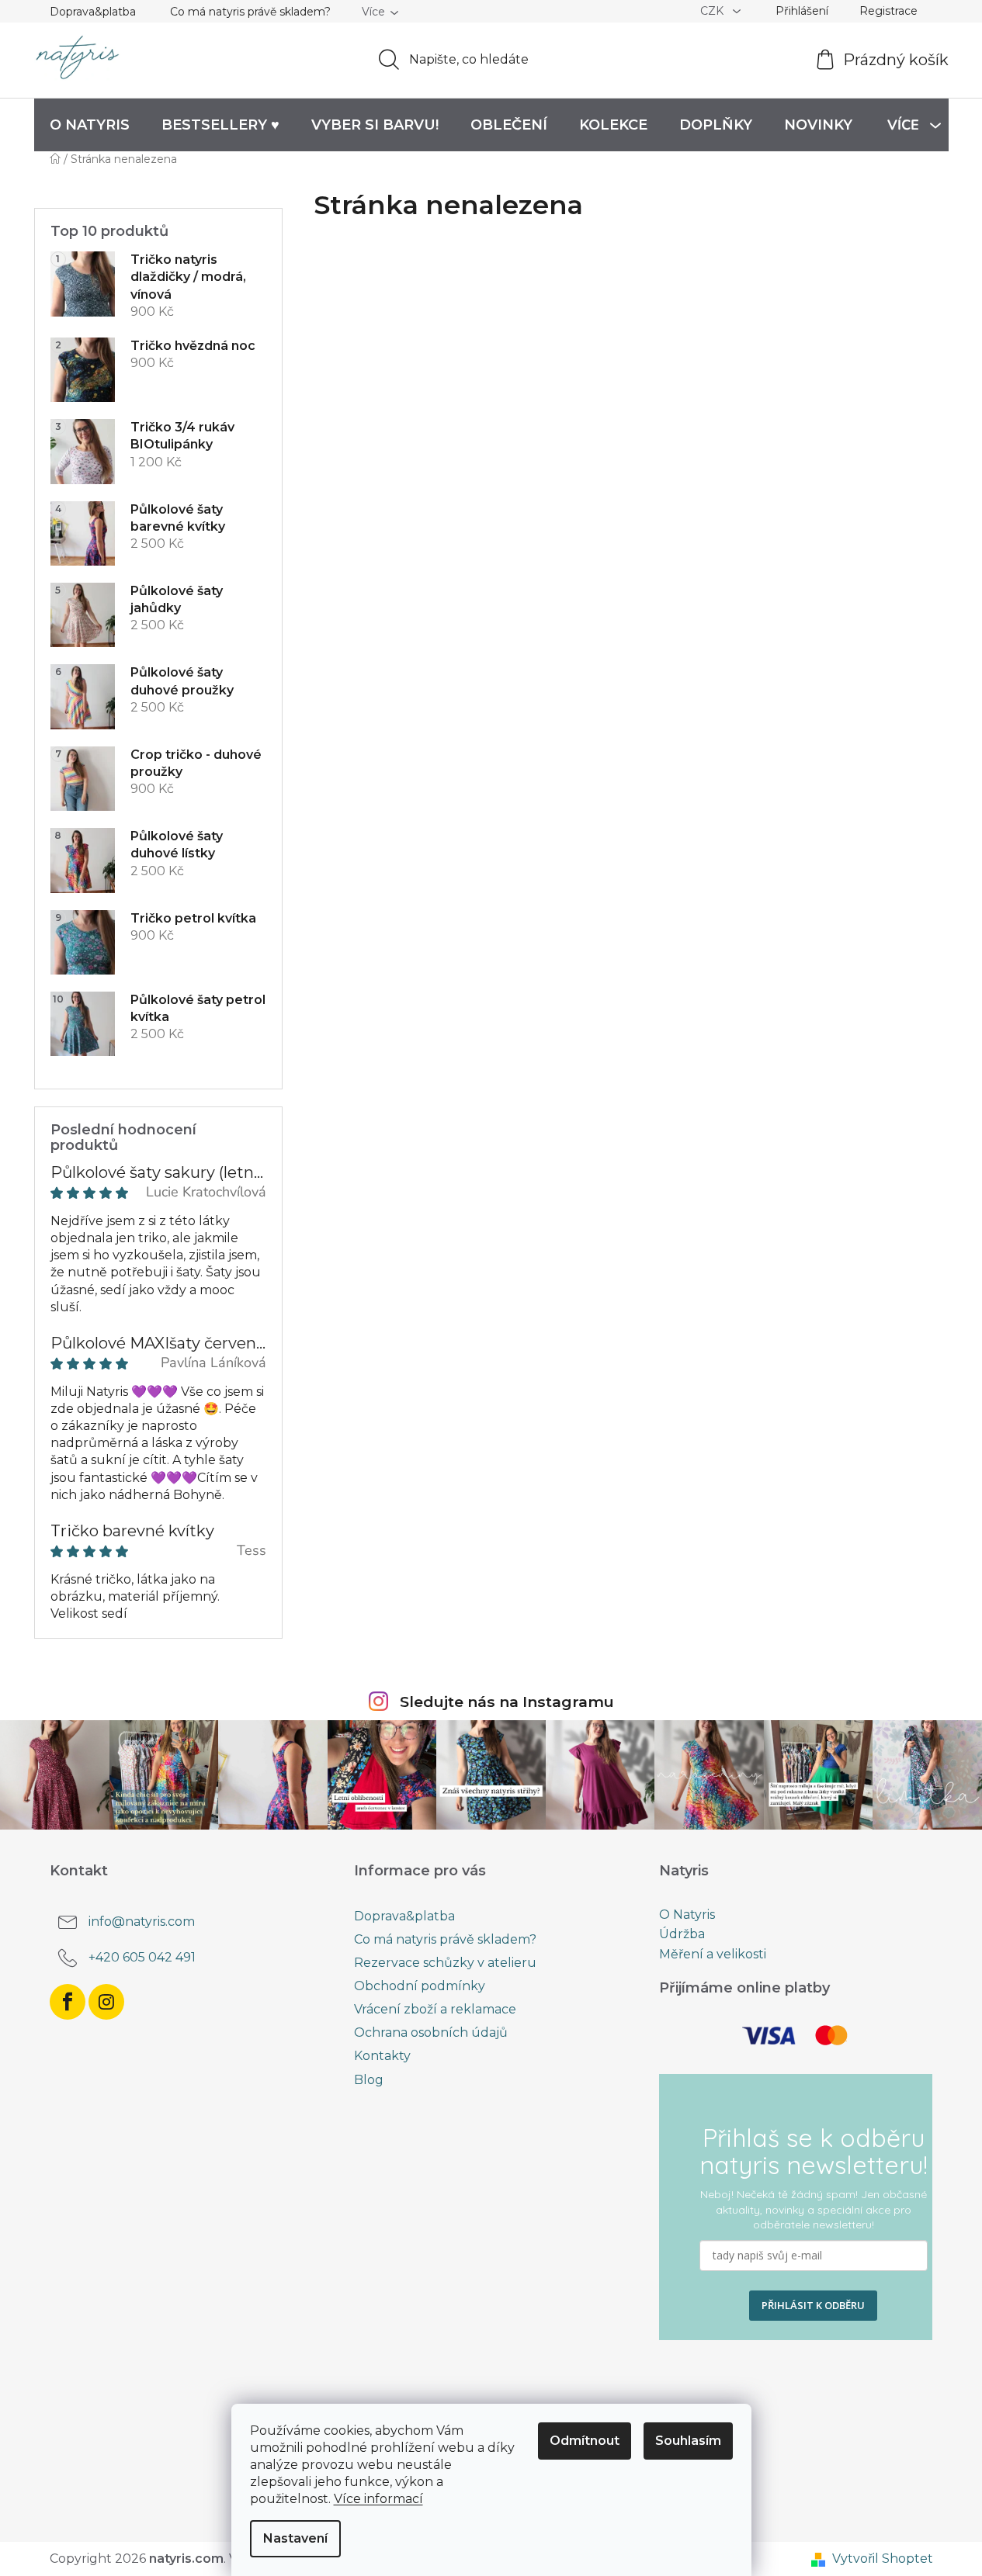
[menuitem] (90, 125)
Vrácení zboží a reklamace (435, 2009)
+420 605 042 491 (142, 1957)
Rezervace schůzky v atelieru (445, 1963)
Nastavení (295, 2538)
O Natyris (687, 1915)
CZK (713, 11)
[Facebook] (68, 2002)
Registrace (888, 11)
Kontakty (382, 2056)
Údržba (682, 1934)
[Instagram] (106, 2002)
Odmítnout (585, 2441)
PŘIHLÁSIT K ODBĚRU (813, 2305)
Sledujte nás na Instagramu (507, 1702)
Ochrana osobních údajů (431, 2032)
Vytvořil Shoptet (883, 2559)
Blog (369, 2080)
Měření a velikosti (713, 1955)
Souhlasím (688, 2441)
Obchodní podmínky (420, 1986)
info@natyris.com (142, 1922)
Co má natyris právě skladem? (250, 12)
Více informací (378, 2499)
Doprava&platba (93, 12)
